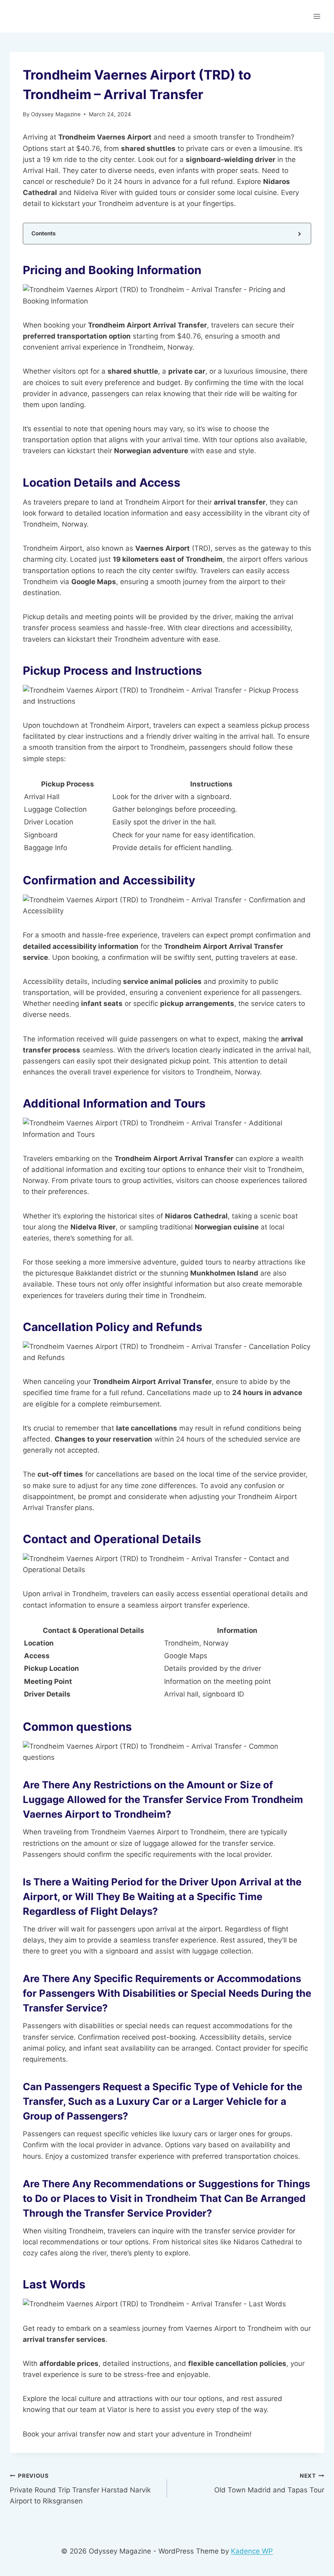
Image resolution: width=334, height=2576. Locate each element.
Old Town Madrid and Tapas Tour (269, 2483)
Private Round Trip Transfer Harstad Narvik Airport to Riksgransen (80, 2489)
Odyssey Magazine (56, 114)
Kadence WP (252, 2551)
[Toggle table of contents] (299, 234)
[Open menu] (317, 16)
